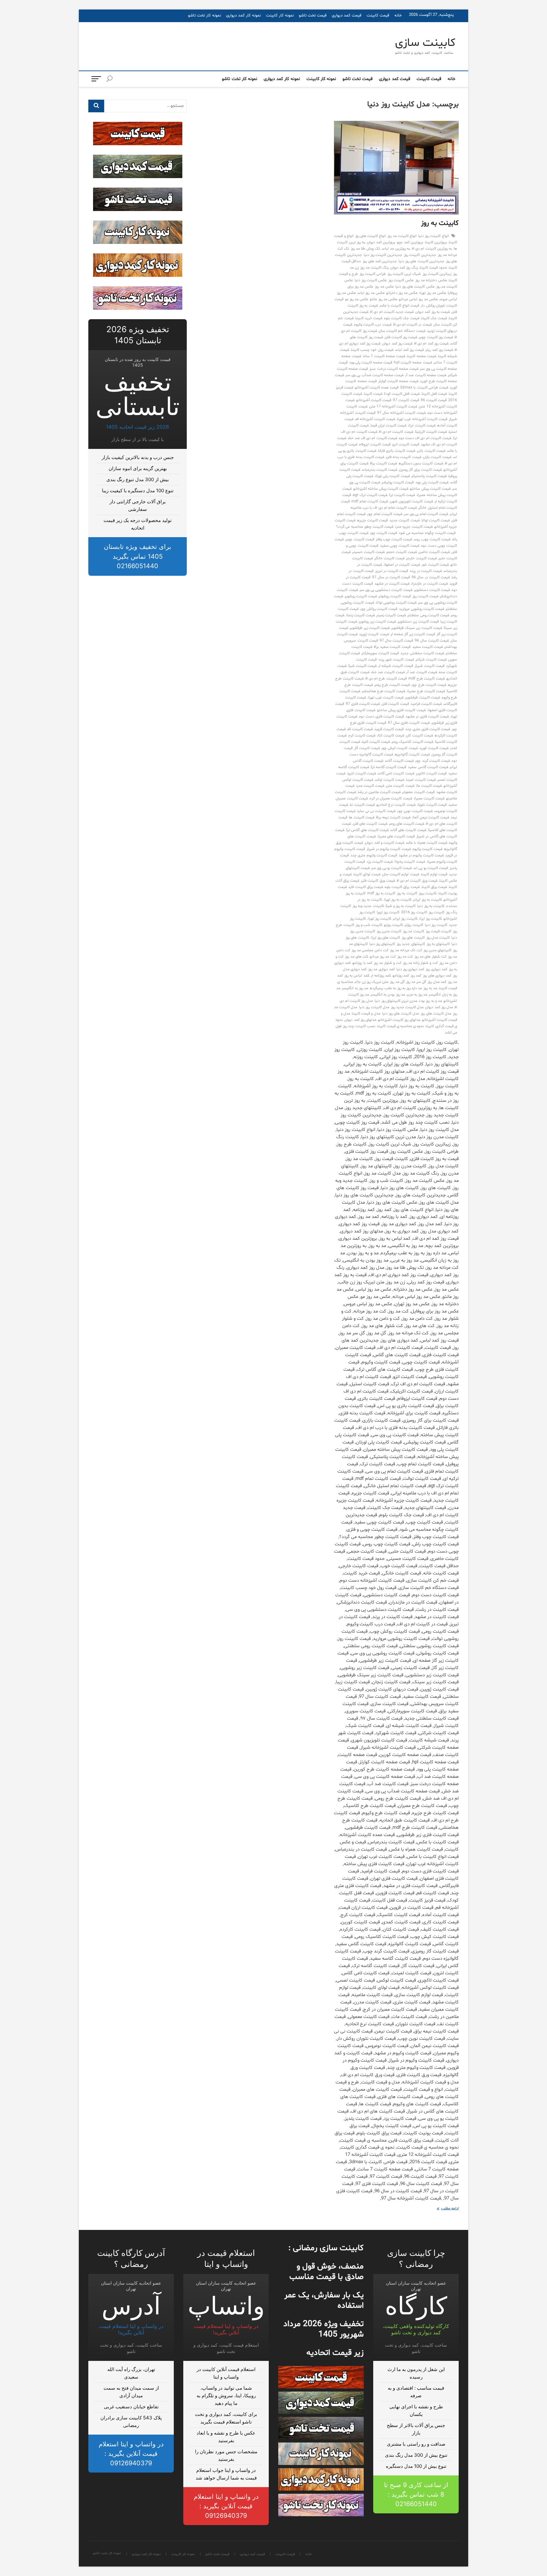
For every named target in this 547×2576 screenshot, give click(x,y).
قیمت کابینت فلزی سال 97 (409, 723)
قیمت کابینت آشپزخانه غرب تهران (422, 419)
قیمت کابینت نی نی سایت (376, 811)
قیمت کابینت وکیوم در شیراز (389, 849)
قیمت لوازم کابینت (434, 874)
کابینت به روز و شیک (401, 906)
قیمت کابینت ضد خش (388, 672)
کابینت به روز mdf (381, 893)
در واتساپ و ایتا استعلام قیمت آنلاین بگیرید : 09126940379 (226, 2506)
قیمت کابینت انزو (406, 444)
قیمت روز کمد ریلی (439, 350)
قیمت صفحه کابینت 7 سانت (384, 356)
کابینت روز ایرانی (405, 919)
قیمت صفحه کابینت (421, 356)
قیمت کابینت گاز (367, 748)
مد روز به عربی (417, 995)
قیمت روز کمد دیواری (397, 344)
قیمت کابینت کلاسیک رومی (412, 742)
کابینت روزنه (393, 925)
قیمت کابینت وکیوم (428, 849)
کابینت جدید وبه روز (368, 906)
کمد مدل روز (437, 982)
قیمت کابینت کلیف (376, 742)
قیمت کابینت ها (362, 817)
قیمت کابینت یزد (380, 862)
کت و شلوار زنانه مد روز (420, 963)
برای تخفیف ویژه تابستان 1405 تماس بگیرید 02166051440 (138, 556)
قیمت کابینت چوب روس (432, 539)
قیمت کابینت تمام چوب (385, 514)
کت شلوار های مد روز (430, 957)
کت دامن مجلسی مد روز (370, 950)
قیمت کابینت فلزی (395, 704)
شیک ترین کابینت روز (404, 274)
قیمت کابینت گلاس (399, 761)
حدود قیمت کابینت (433, 268)
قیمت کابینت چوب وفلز (394, 539)
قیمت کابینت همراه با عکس (427, 843)
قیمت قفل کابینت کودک (402, 394)
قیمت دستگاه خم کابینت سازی (402, 331)
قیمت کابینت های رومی (407, 824)
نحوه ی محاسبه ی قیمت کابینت (400, 1026)
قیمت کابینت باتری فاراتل (397, 451)
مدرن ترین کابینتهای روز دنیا (396, 1001)
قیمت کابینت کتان (391, 736)
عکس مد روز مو (357, 299)
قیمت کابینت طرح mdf (427, 679)
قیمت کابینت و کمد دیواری (384, 843)
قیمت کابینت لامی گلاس (396, 773)
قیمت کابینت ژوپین (374, 634)
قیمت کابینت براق (384, 463)
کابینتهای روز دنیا (382, 944)
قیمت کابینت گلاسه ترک (389, 767)
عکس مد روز (384, 287)
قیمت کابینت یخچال (410, 862)
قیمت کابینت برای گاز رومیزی (420, 470)
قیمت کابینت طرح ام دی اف (386, 679)
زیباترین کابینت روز (437, 274)
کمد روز (416, 976)
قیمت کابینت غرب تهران (386, 698)
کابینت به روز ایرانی (428, 900)
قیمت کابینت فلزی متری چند (428, 729)
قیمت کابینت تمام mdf (370, 501)
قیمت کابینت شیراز (430, 666)
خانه (398, 16)
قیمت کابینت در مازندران (430, 584)
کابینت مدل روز (438, 938)
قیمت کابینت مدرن (370, 786)
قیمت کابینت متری (400, 786)
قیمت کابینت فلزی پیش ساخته (401, 710)
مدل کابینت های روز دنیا (401, 1014)
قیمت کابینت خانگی (390, 558)
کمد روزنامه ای (381, 976)
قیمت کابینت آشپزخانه (374, 400)
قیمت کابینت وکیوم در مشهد (421, 855)
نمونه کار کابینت (280, 16)
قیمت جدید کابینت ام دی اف (392, 312)
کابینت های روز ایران (386, 938)
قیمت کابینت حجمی (401, 552)
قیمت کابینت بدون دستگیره (421, 463)
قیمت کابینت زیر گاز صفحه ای (413, 634)
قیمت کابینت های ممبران (396, 836)
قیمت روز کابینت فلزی (401, 337)
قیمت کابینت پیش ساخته (430, 489)
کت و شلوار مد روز (388, 963)
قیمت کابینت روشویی (361, 596)
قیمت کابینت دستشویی (432, 590)
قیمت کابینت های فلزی (370, 824)
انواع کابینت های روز (371, 236)
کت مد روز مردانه (383, 957)
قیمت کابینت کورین (434, 748)
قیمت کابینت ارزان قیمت (389, 425)
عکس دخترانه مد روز (431, 280)
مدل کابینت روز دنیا (374, 1007)
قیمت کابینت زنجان (360, 615)
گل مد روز (397, 982)
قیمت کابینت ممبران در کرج (391, 798)
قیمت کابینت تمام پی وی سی (426, 514)
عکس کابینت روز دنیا (371, 280)
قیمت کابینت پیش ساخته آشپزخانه (381, 489)
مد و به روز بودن (430, 1001)
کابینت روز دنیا (436, 925)
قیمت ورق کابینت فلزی (378, 881)
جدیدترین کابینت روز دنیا (383, 255)
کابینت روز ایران (431, 919)
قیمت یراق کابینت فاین (366, 887)
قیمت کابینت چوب (384, 533)
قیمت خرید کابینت (369, 318)
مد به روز (430, 988)
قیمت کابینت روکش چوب (379, 609)
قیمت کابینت (378, 16)
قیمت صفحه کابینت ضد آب (426, 375)
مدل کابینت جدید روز (407, 1007)
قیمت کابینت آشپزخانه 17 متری (393, 407)
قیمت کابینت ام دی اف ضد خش (373, 438)
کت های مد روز (357, 957)
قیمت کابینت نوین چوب (415, 811)
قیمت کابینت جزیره (372, 520)
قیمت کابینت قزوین (389, 729)
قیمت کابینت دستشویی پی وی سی (386, 590)
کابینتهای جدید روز (411, 944)
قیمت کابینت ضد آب (422, 672)
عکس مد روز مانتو (384, 299)
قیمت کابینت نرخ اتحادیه (396, 805)
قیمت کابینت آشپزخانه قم (375, 419)
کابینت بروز (428, 893)
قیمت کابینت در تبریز (392, 571)
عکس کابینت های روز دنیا (415, 287)
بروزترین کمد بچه (410, 242)
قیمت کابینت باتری (431, 451)
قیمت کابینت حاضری (434, 552)
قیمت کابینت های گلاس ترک (367, 830)
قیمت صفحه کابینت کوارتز (399, 381)
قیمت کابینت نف (362, 805)
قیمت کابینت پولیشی (398, 482)
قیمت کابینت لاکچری (431, 773)
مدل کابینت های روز (436, 1014)
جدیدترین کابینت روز (420, 255)
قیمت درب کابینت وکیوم (373, 325)
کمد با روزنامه (362, 963)
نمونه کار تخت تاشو (204, 16)
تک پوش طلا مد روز (366, 249)
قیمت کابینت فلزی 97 (363, 704)
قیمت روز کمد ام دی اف (431, 344)
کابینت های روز (413, 938)
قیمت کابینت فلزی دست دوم (381, 717)
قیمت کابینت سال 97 (396, 641)
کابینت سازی (425, 43)
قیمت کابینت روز (425, 596)
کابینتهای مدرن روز (437, 950)
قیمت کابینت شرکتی (431, 660)
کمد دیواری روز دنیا (410, 969)
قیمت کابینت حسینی (368, 552)
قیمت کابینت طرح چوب (429, 685)
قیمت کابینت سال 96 (432, 641)
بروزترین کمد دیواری (381, 242)
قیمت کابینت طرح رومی (392, 685)
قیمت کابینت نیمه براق (393, 817)
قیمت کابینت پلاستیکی (429, 476)
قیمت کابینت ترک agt (370, 495)
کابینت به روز (440, 223)
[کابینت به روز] (396, 168)
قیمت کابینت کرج (362, 736)
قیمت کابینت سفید (428, 647)
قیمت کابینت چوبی (360, 539)
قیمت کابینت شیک (362, 666)
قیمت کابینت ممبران (429, 798)
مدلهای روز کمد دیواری (360, 1020)
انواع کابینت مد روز (402, 236)
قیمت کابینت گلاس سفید (428, 767)
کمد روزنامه (401, 976)
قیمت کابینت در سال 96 (431, 577)
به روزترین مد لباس (396, 249)
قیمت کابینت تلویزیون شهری (411, 501)
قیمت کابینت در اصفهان (402, 565)
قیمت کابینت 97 (406, 400)
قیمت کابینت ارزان (422, 425)
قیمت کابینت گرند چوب (433, 761)
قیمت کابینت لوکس (390, 780)
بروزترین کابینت (436, 242)
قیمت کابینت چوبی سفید (400, 546)
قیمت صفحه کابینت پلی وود (371, 363)
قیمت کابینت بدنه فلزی (404, 457)
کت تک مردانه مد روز (406, 950)
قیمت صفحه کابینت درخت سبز (394, 369)
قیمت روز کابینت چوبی (436, 337)
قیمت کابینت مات (429, 786)
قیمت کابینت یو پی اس (431, 868)
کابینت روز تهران (379, 919)
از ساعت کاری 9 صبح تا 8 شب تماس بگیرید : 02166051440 (416, 2494)
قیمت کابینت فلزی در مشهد (427, 717)
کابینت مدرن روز (389, 931)
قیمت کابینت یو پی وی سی (392, 868)
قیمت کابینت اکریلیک (431, 432)
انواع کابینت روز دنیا (434, 236)
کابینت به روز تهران (398, 900)
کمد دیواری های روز (437, 976)
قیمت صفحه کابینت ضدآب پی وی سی (375, 375)
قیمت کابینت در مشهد (392, 584)
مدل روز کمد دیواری (439, 1007)
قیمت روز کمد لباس (410, 350)
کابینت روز (437, 912)
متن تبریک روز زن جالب (372, 982)
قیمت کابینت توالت (436, 520)
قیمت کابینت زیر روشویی (377, 622)
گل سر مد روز (416, 982)
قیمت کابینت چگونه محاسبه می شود (427, 533)
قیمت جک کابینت (434, 318)
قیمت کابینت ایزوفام (375, 444)
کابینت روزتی (414, 925)
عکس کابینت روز (401, 280)
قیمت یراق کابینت (434, 887)
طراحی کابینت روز (373, 274)
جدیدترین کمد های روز (380, 261)
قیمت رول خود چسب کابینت (372, 350)
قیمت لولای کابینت (367, 874)
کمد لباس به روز (357, 976)
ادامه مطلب (445, 2209)
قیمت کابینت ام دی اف (396, 432)
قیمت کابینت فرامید (426, 704)
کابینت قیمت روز (439, 931)
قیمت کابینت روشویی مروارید (421, 609)
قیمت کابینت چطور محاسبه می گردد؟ (365, 527)
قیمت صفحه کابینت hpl (413, 363)
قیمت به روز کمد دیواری (433, 312)
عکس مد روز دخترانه (402, 293)
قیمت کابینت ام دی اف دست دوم (425, 438)
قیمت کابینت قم (360, 729)
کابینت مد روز (413, 931)
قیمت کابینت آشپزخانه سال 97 (401, 413)
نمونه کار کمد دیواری (243, 16)
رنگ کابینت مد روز (374, 268)
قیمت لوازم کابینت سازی (401, 874)
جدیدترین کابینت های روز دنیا (421, 261)
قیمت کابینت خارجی (421, 558)
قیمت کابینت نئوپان (432, 805)
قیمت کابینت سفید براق (392, 647)
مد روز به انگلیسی (355, 988)
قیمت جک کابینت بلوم (402, 318)
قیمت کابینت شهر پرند (396, 660)
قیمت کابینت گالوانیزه (412, 754)
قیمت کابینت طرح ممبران (426, 691)
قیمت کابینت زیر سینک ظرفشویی (417, 628)
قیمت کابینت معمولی (418, 792)
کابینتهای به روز (438, 944)
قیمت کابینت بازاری (437, 457)
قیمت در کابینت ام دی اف (412, 325)
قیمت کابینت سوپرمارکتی (380, 653)
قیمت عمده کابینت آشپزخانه (377, 388)
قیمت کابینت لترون (362, 773)
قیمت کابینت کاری (419, 736)
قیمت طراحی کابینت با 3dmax (424, 388)
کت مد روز (405, 957)
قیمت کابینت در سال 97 (391, 577)
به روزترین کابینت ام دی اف (432, 249)
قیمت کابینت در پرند (426, 571)
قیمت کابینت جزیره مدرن (414, 527)
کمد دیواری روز (436, 969)
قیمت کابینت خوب (435, 565)
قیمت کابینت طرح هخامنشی (384, 691)
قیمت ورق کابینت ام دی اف (417, 881)
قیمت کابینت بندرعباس (380, 470)
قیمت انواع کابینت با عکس (399, 306)
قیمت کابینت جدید (404, 520)
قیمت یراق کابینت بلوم (402, 887)
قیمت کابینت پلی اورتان (392, 476)
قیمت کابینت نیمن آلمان (431, 817)
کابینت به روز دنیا (431, 906)
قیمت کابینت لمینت (421, 780)
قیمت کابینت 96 (434, 400)
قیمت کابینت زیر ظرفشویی (370, 628)
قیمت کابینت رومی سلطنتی (428, 615)
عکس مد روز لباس (371, 293)
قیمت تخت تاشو (313, 16)
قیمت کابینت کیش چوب (400, 748)
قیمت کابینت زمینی (391, 615)
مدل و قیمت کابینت (366, 1014)
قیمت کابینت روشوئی (395, 596)
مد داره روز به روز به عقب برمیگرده (396, 988)
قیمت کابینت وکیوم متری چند (374, 855)
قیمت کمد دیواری (347, 16)
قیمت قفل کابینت (434, 394)
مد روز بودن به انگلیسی (388, 995)
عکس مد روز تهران (433, 293)
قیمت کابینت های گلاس (408, 830)
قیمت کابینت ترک (402, 495)
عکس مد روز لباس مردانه (418, 299)
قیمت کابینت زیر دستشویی (418, 622)
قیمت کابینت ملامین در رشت (379, 792)
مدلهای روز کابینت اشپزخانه (399, 1020)
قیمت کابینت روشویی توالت (396, 603)
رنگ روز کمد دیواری (404, 268)
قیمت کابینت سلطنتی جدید (422, 653)
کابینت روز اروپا (388, 912)
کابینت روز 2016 (414, 912)
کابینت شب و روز (369, 925)
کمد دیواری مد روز (381, 969)
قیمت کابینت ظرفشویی (422, 698)
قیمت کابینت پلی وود (432, 482)
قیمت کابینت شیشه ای (396, 666)
